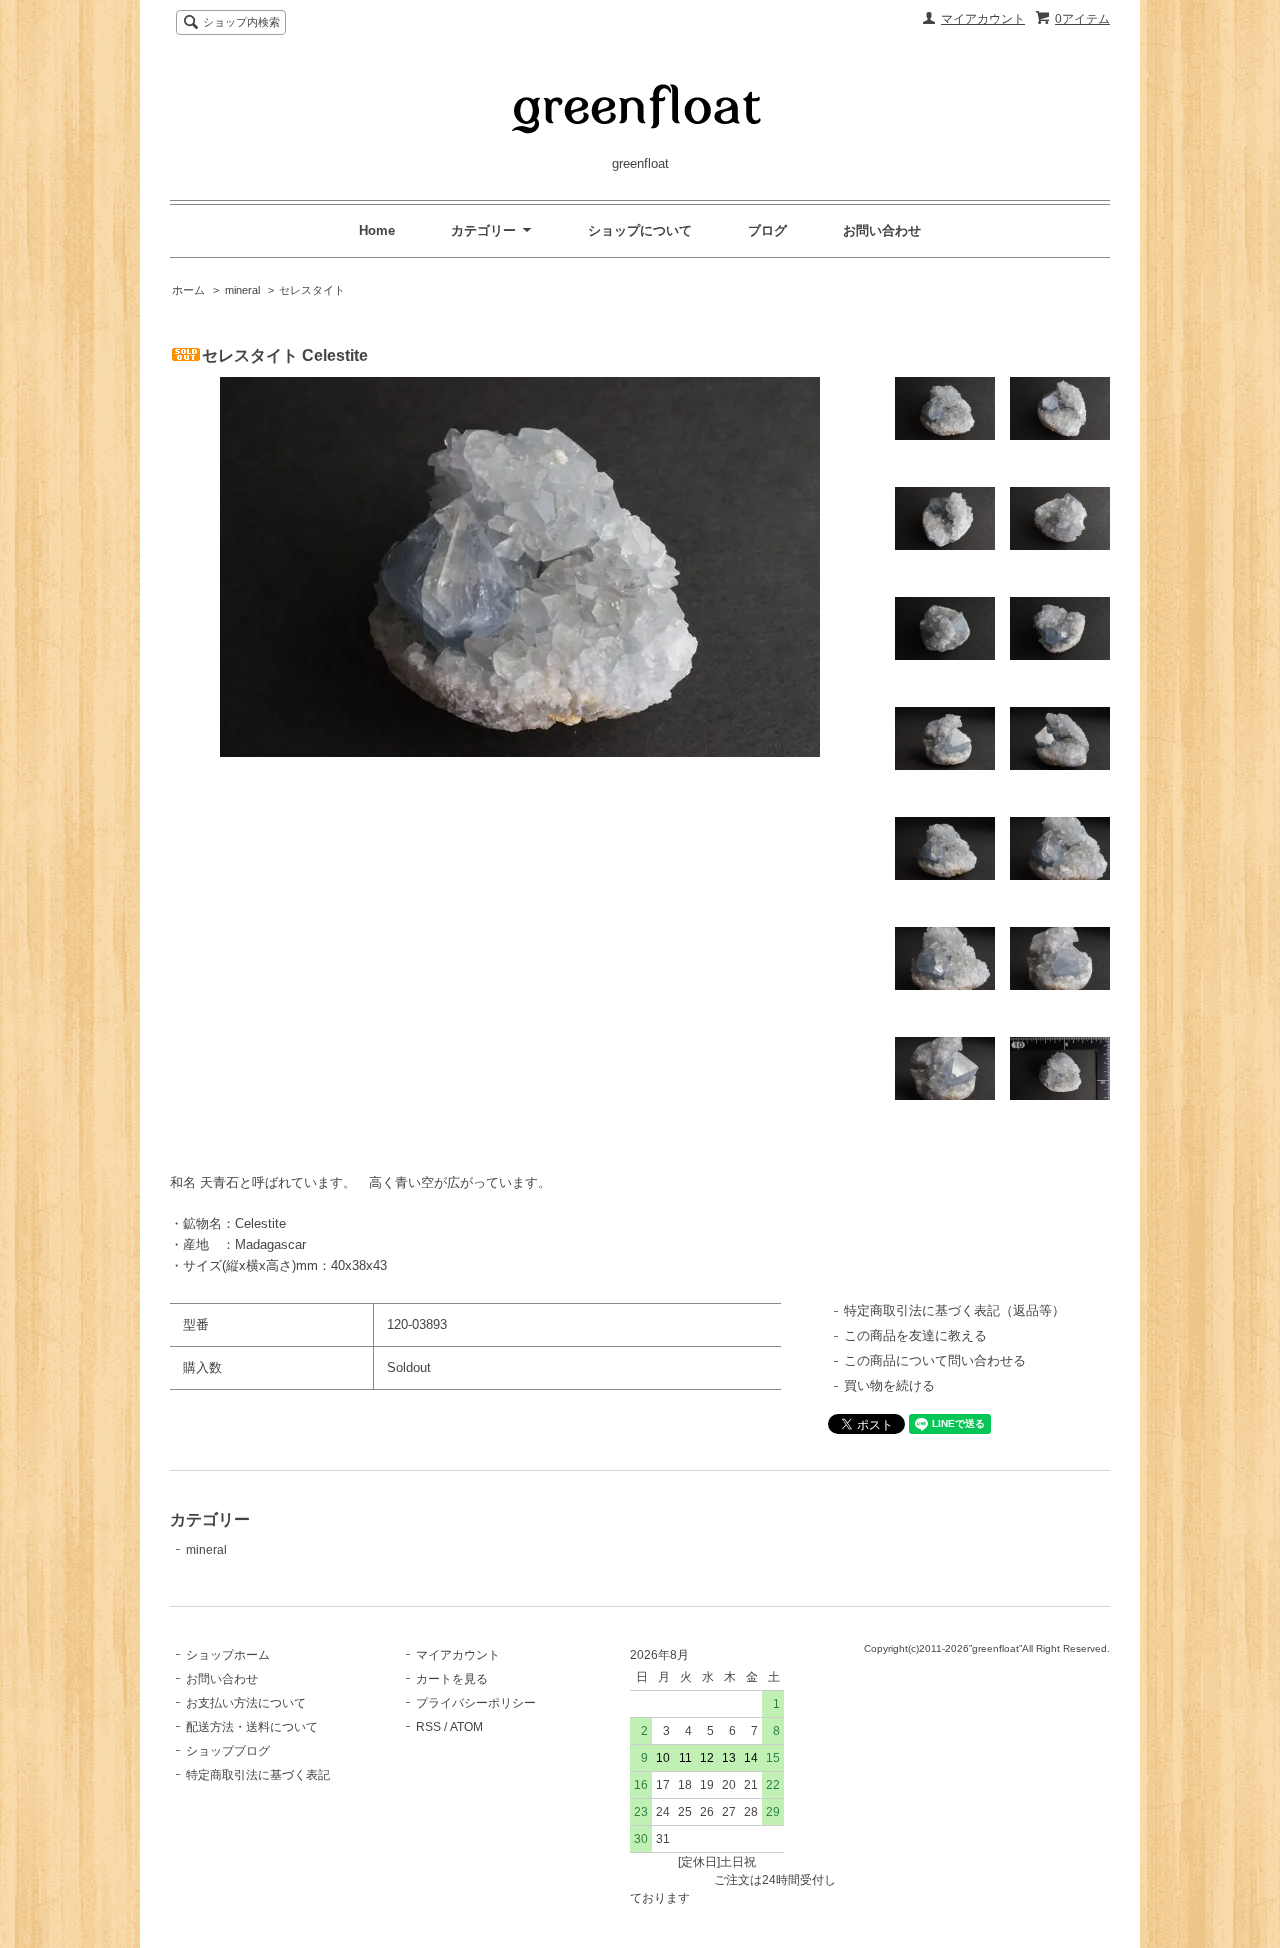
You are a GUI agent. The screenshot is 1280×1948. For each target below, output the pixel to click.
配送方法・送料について (252, 1727)
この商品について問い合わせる (935, 1360)
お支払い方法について (246, 1703)
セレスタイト (312, 290)
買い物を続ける (889, 1385)
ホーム (188, 290)
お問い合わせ (882, 230)
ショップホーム (228, 1655)
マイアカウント (983, 19)
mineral (242, 290)
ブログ (767, 230)
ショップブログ (228, 1751)
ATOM (466, 1727)
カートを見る (452, 1679)
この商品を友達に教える (915, 1335)
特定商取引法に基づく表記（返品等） (954, 1310)
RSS (428, 1727)
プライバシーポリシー (476, 1703)
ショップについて (640, 230)
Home (377, 230)
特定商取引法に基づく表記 (258, 1775)
